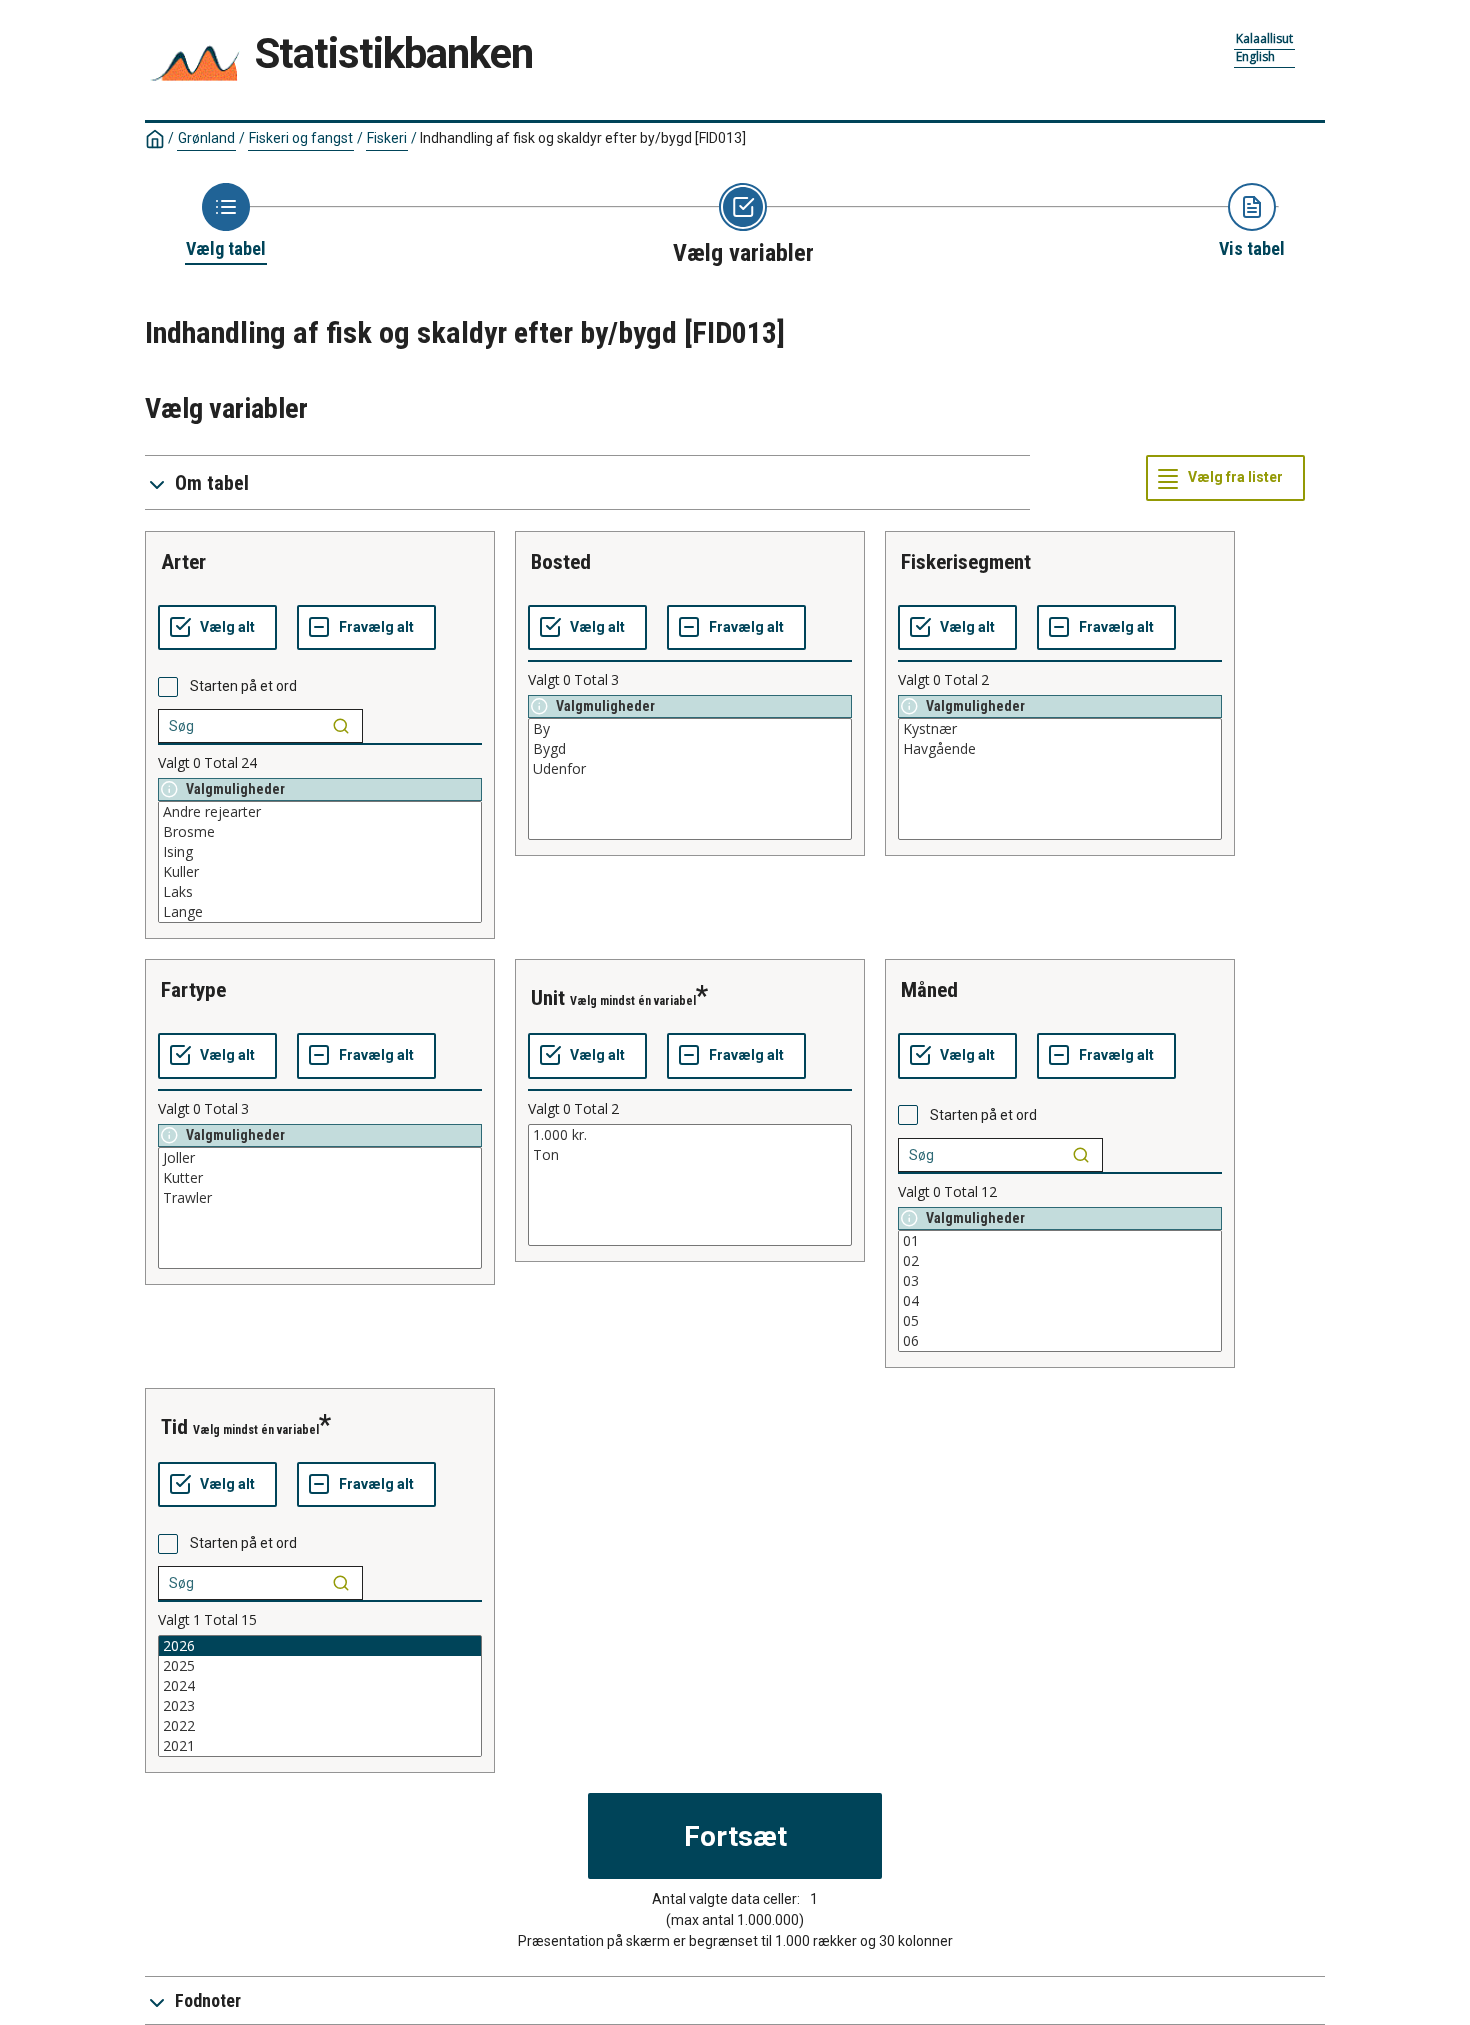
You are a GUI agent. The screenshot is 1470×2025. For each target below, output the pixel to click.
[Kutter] (320, 1178)
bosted (561, 562)
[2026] (320, 1646)
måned (929, 990)
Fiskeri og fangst (301, 138)
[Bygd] (690, 749)
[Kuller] (320, 872)
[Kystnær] (1060, 729)
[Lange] (320, 912)
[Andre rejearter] (320, 812)
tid (174, 1427)
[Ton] (690, 1155)
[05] (1060, 1321)
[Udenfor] (690, 769)
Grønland (206, 138)
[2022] (320, 1726)
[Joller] (320, 1158)
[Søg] (341, 726)
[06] (1060, 1341)
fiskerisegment (966, 562)
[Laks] (320, 892)
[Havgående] (1060, 749)
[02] (1060, 1261)
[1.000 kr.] (690, 1135)
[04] (1060, 1301)
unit (548, 998)
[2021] (320, 1746)
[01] (1060, 1241)
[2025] (320, 1666)
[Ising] (320, 852)
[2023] (320, 1706)
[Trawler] (320, 1198)
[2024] (320, 1686)
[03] (1060, 1281)
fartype (193, 990)
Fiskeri (387, 138)
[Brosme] (320, 832)
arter (183, 562)
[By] (690, 729)
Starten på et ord (243, 686)
